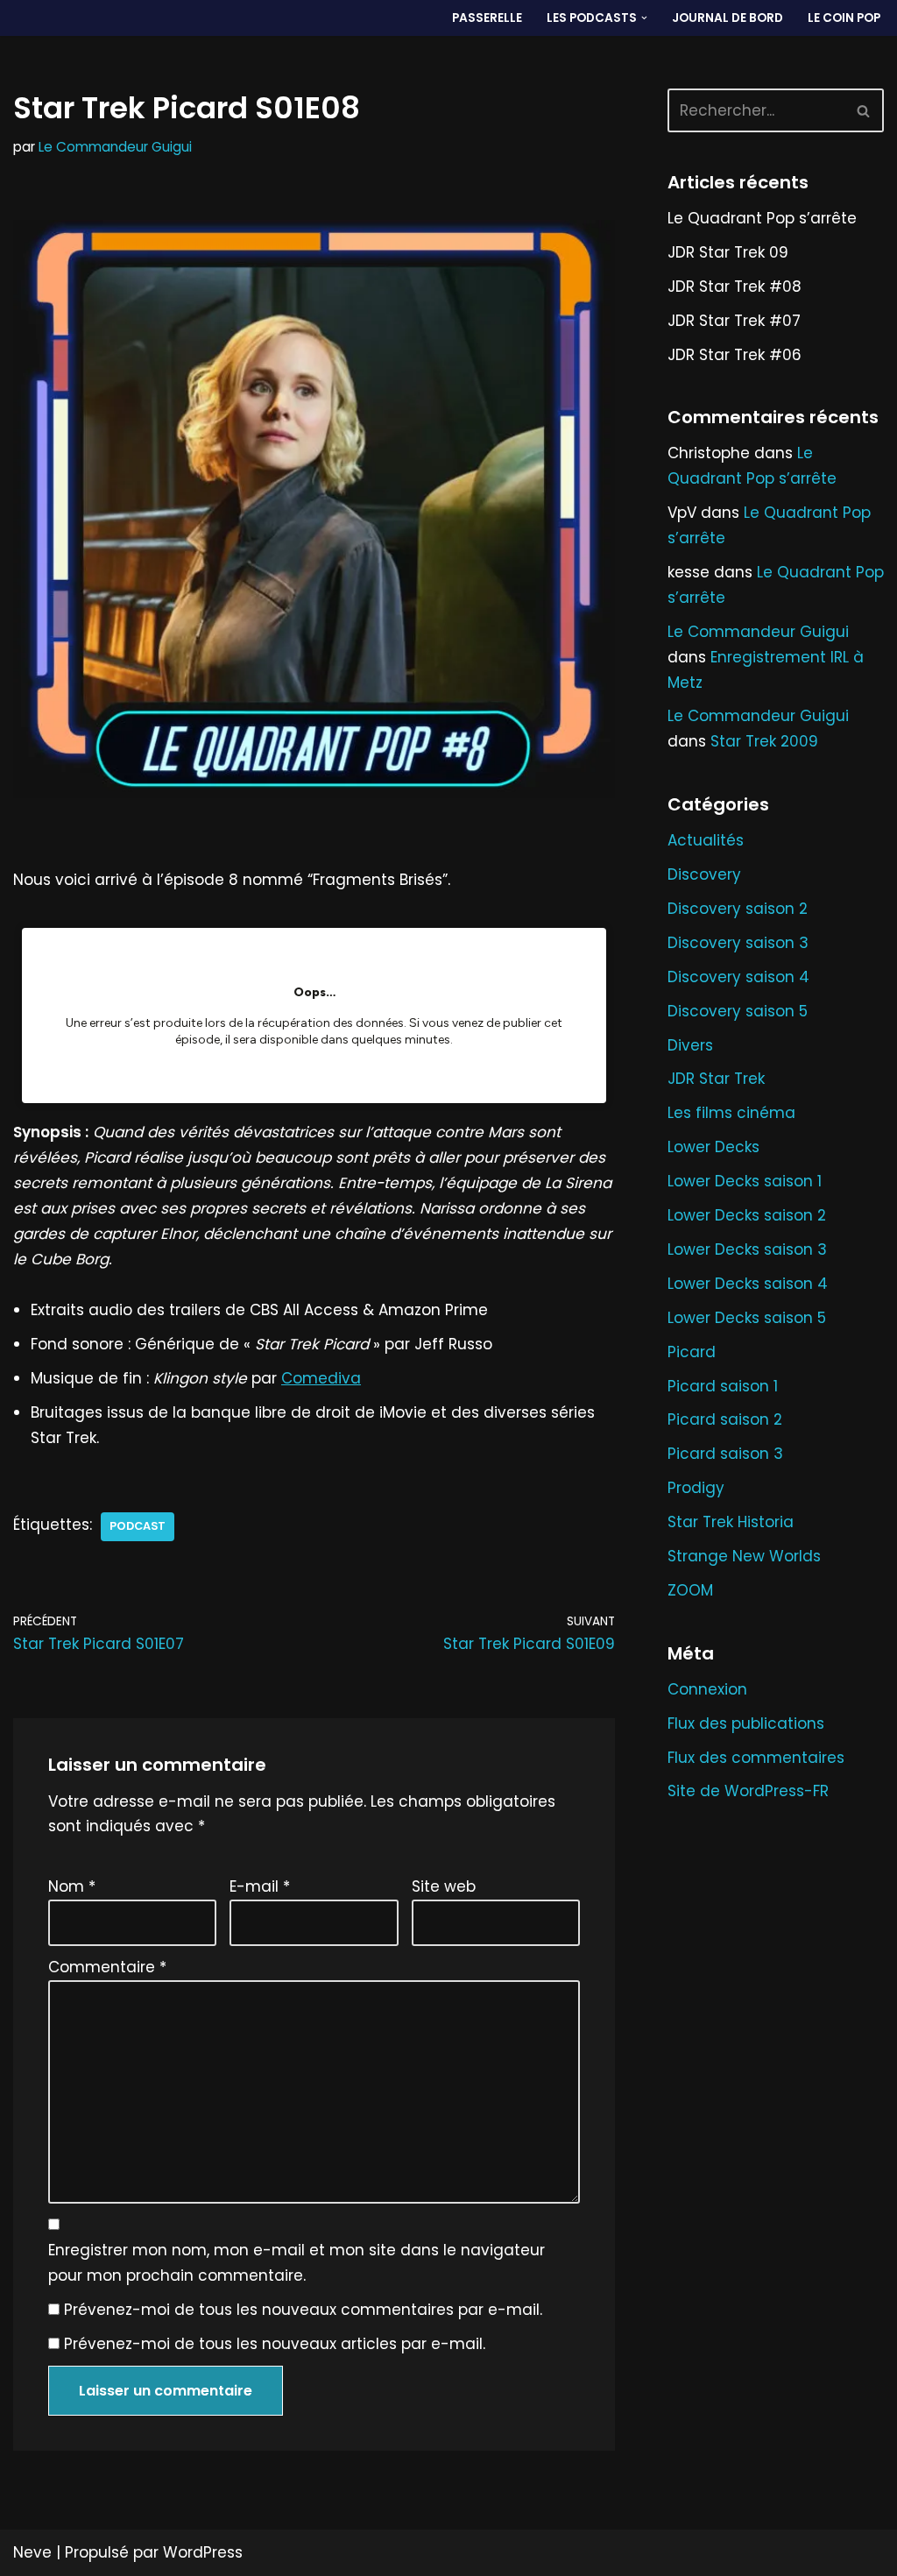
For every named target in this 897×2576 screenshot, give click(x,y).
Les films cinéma (731, 1113)
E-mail (260, 1886)
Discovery (704, 874)
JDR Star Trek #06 (735, 355)
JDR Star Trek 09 (728, 252)
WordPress (203, 2552)
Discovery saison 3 (738, 943)
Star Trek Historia (731, 1522)
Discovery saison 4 (738, 977)
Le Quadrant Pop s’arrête (762, 218)
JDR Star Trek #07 (734, 321)
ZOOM (690, 1590)
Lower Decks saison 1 (745, 1181)
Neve (32, 2552)
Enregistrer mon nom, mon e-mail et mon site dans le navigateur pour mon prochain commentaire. (297, 2263)
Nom (72, 1886)
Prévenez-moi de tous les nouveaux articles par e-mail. (275, 2344)
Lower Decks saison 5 (747, 1318)
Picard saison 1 (723, 1386)
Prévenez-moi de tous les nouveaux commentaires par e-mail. (303, 2310)
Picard (692, 1352)
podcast (138, 1526)
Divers (690, 1045)
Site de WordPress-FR (748, 1791)
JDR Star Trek (716, 1079)
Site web (444, 1886)
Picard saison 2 (725, 1419)
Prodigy (696, 1488)
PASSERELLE (487, 18)
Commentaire (107, 1967)
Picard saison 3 (725, 1454)
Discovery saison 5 (738, 1011)
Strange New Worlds (744, 1556)
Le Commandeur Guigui (115, 147)
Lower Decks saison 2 (747, 1215)
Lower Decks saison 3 (747, 1249)
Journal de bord (727, 18)
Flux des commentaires (756, 1758)
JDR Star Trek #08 (735, 287)
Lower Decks (713, 1147)
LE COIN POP (844, 18)
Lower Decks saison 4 (748, 1284)
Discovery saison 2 (738, 909)
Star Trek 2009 (764, 741)
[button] (644, 18)
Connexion (707, 1689)
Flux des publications (746, 1723)
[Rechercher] (864, 110)
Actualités (706, 840)
